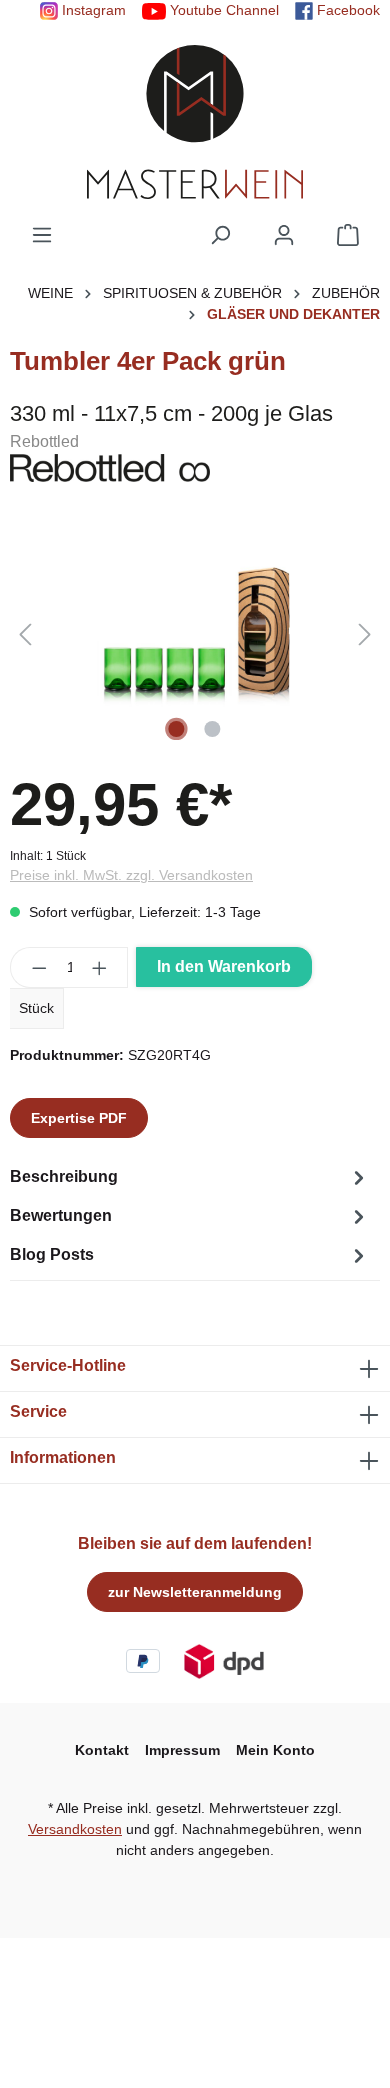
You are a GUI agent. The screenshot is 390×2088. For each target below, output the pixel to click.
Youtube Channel (222, 10)
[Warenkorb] (348, 235)
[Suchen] (220, 235)
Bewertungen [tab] (61, 1215)
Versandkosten (75, 1829)
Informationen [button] (63, 1457)
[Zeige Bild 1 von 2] (177, 729)
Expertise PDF (79, 1118)
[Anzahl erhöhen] (100, 967)
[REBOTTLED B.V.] (195, 468)
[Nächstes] (365, 634)
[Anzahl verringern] (39, 967)
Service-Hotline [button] (68, 1365)
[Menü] (42, 235)
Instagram (92, 10)
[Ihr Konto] (284, 235)
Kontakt (102, 1750)
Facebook (346, 10)
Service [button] (38, 1411)
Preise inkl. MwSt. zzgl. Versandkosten (131, 875)
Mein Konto (275, 1750)
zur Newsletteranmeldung (195, 1592)
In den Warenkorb (224, 966)
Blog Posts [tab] (52, 1254)
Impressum (182, 1750)
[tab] (190, 1177)
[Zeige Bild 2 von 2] (213, 729)
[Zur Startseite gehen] (195, 122)
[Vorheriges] (25, 634)
